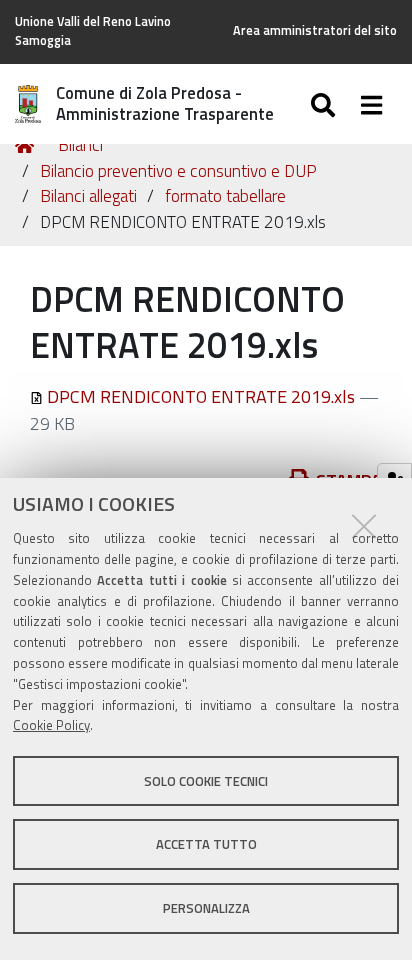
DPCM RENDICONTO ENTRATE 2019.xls (201, 396)
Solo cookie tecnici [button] (206, 781)
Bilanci (80, 145)
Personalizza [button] (206, 908)
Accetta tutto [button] (206, 844)
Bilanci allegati (88, 196)
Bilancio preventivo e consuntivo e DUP (178, 171)
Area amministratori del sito (315, 30)
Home (28, 146)
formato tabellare (225, 196)
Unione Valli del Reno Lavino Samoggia (93, 31)
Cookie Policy (51, 725)
